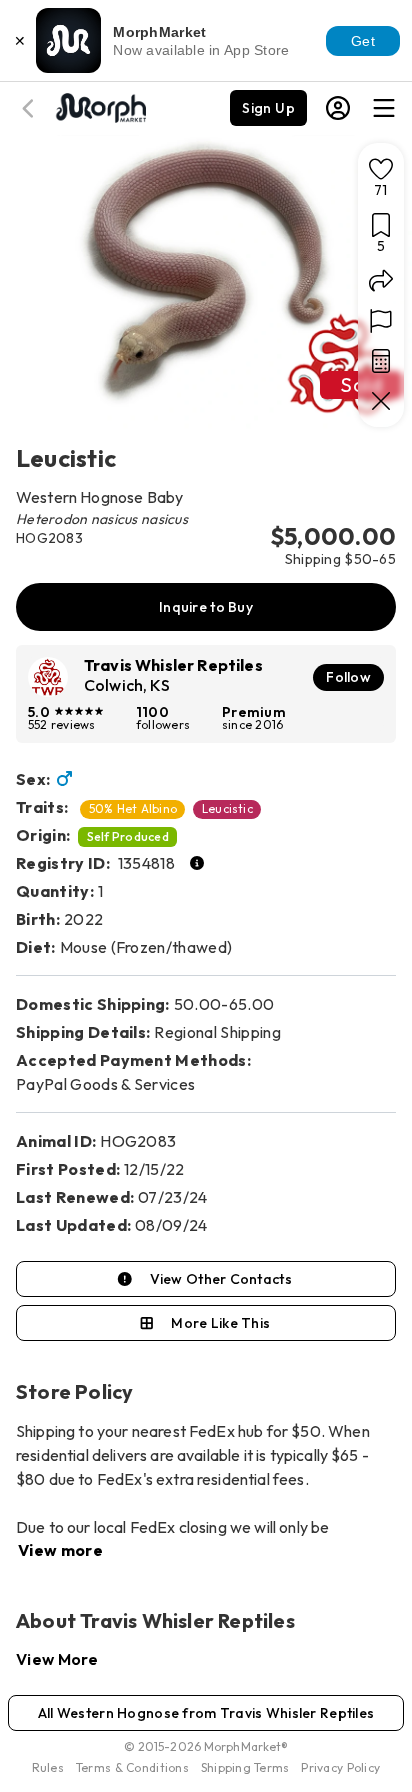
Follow (348, 677)
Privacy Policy (340, 1767)
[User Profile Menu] (338, 108)
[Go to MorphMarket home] (100, 106)
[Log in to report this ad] (381, 321)
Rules (48, 1767)
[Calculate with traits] (381, 361)
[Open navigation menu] (384, 108)
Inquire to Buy (206, 607)
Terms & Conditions (132, 1767)
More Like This (220, 1323)
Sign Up (268, 108)
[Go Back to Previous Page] (31, 108)
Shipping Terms (245, 1767)
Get (363, 41)
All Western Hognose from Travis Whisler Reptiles (206, 1713)
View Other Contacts (221, 1279)
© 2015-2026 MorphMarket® (206, 1746)
